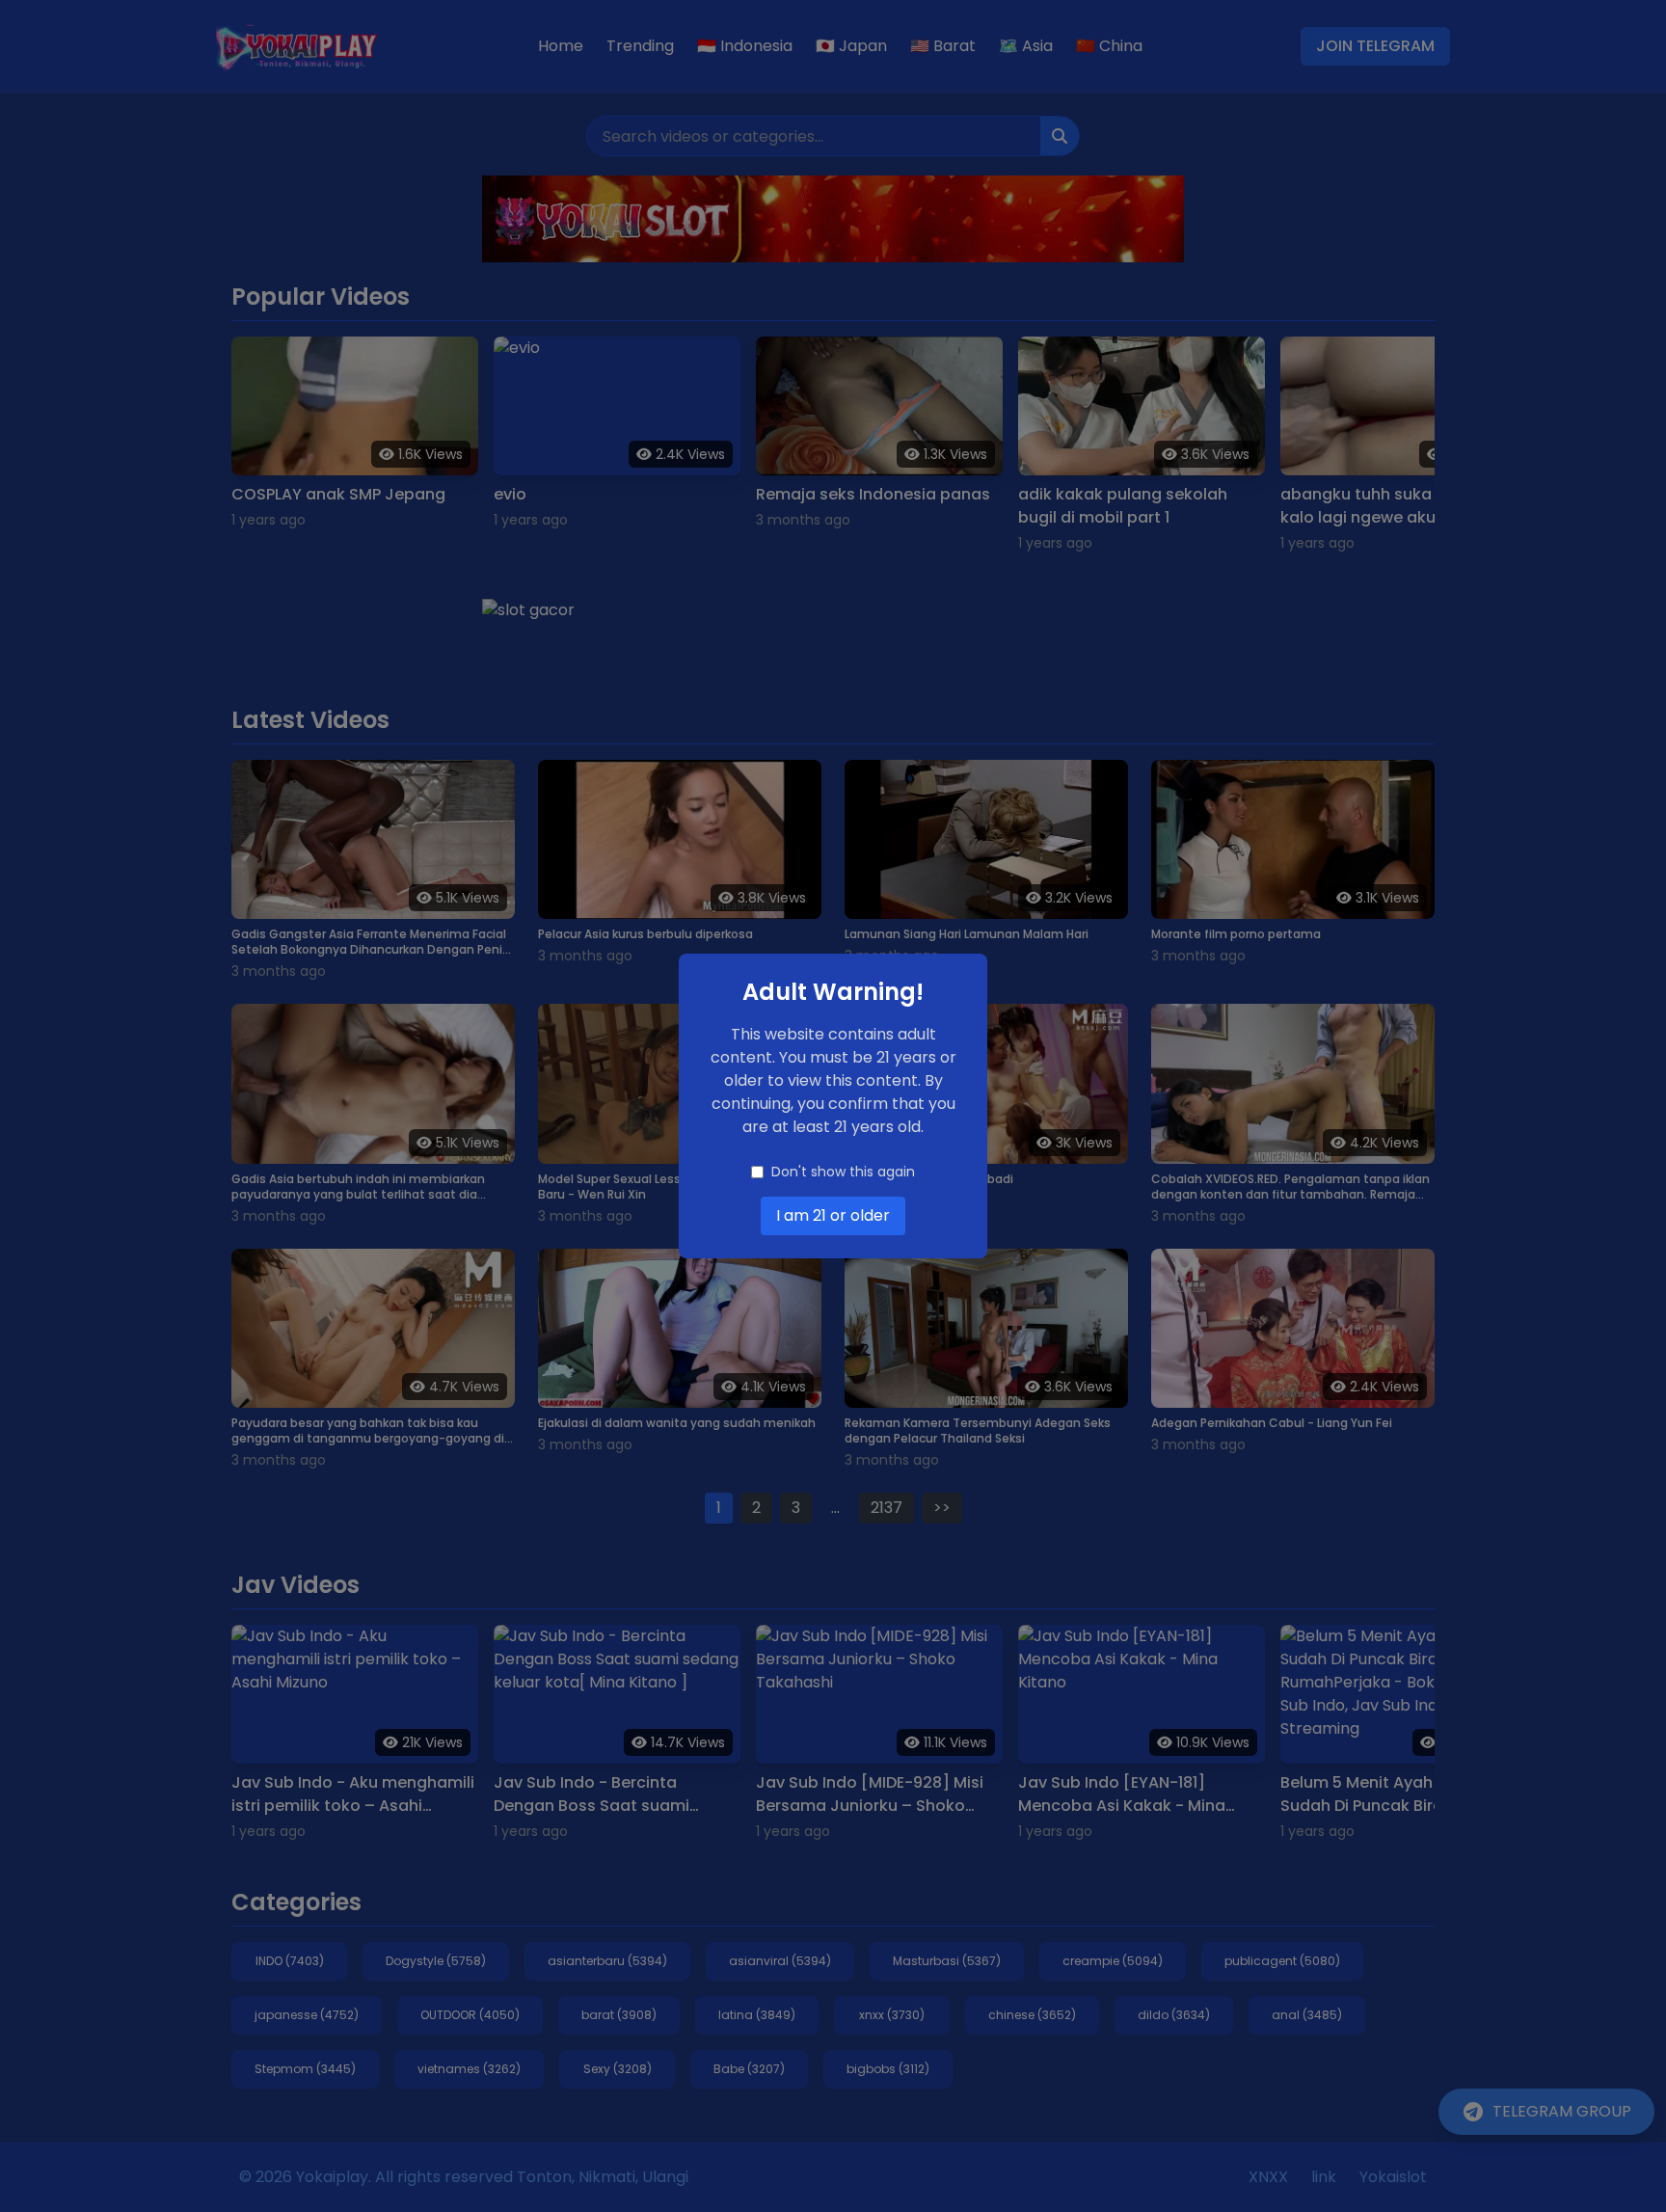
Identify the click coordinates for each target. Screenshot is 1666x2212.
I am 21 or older (833, 1215)
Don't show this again (843, 1172)
